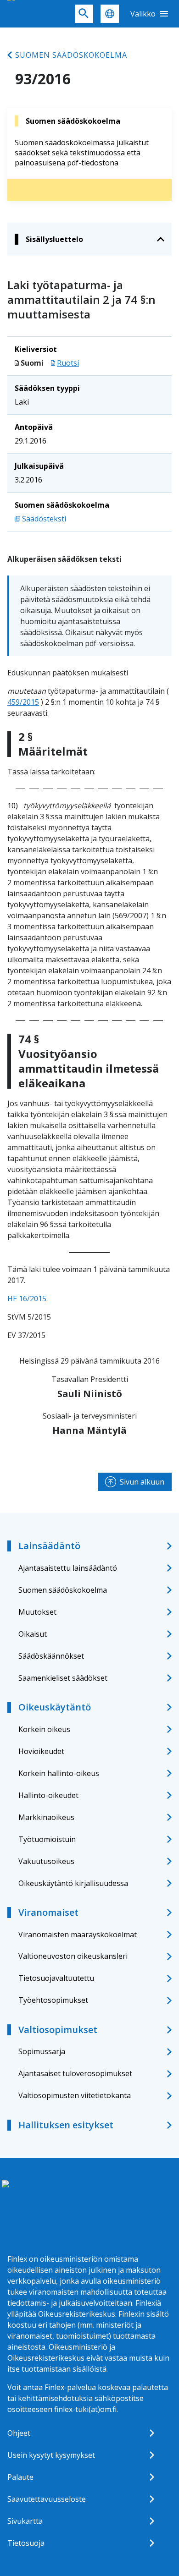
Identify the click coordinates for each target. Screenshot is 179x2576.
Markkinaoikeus (46, 1817)
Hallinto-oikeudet (48, 1795)
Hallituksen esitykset (66, 2125)
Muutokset (37, 1612)
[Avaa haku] (84, 14)
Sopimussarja (42, 2051)
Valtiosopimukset (58, 2030)
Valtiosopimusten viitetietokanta (75, 2095)
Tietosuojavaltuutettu (56, 1978)
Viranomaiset (48, 1912)
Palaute (20, 2477)
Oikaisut (33, 1634)
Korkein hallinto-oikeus (59, 1773)
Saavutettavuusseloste (47, 2499)
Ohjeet (19, 2433)
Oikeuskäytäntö (55, 1707)
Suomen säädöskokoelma (71, 55)
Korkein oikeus (44, 1729)
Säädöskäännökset (51, 1656)
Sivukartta (25, 2521)
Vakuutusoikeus (46, 1861)
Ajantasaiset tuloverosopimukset (75, 2073)
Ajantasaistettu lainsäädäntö (68, 1568)
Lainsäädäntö (49, 1546)
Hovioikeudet (41, 1751)
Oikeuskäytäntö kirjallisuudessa (73, 1883)
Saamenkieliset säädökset (63, 1678)
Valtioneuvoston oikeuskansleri (73, 1956)
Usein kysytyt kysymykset (51, 2455)
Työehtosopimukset (53, 2000)
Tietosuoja (26, 2543)
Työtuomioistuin (47, 1839)
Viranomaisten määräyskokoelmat (78, 1935)
